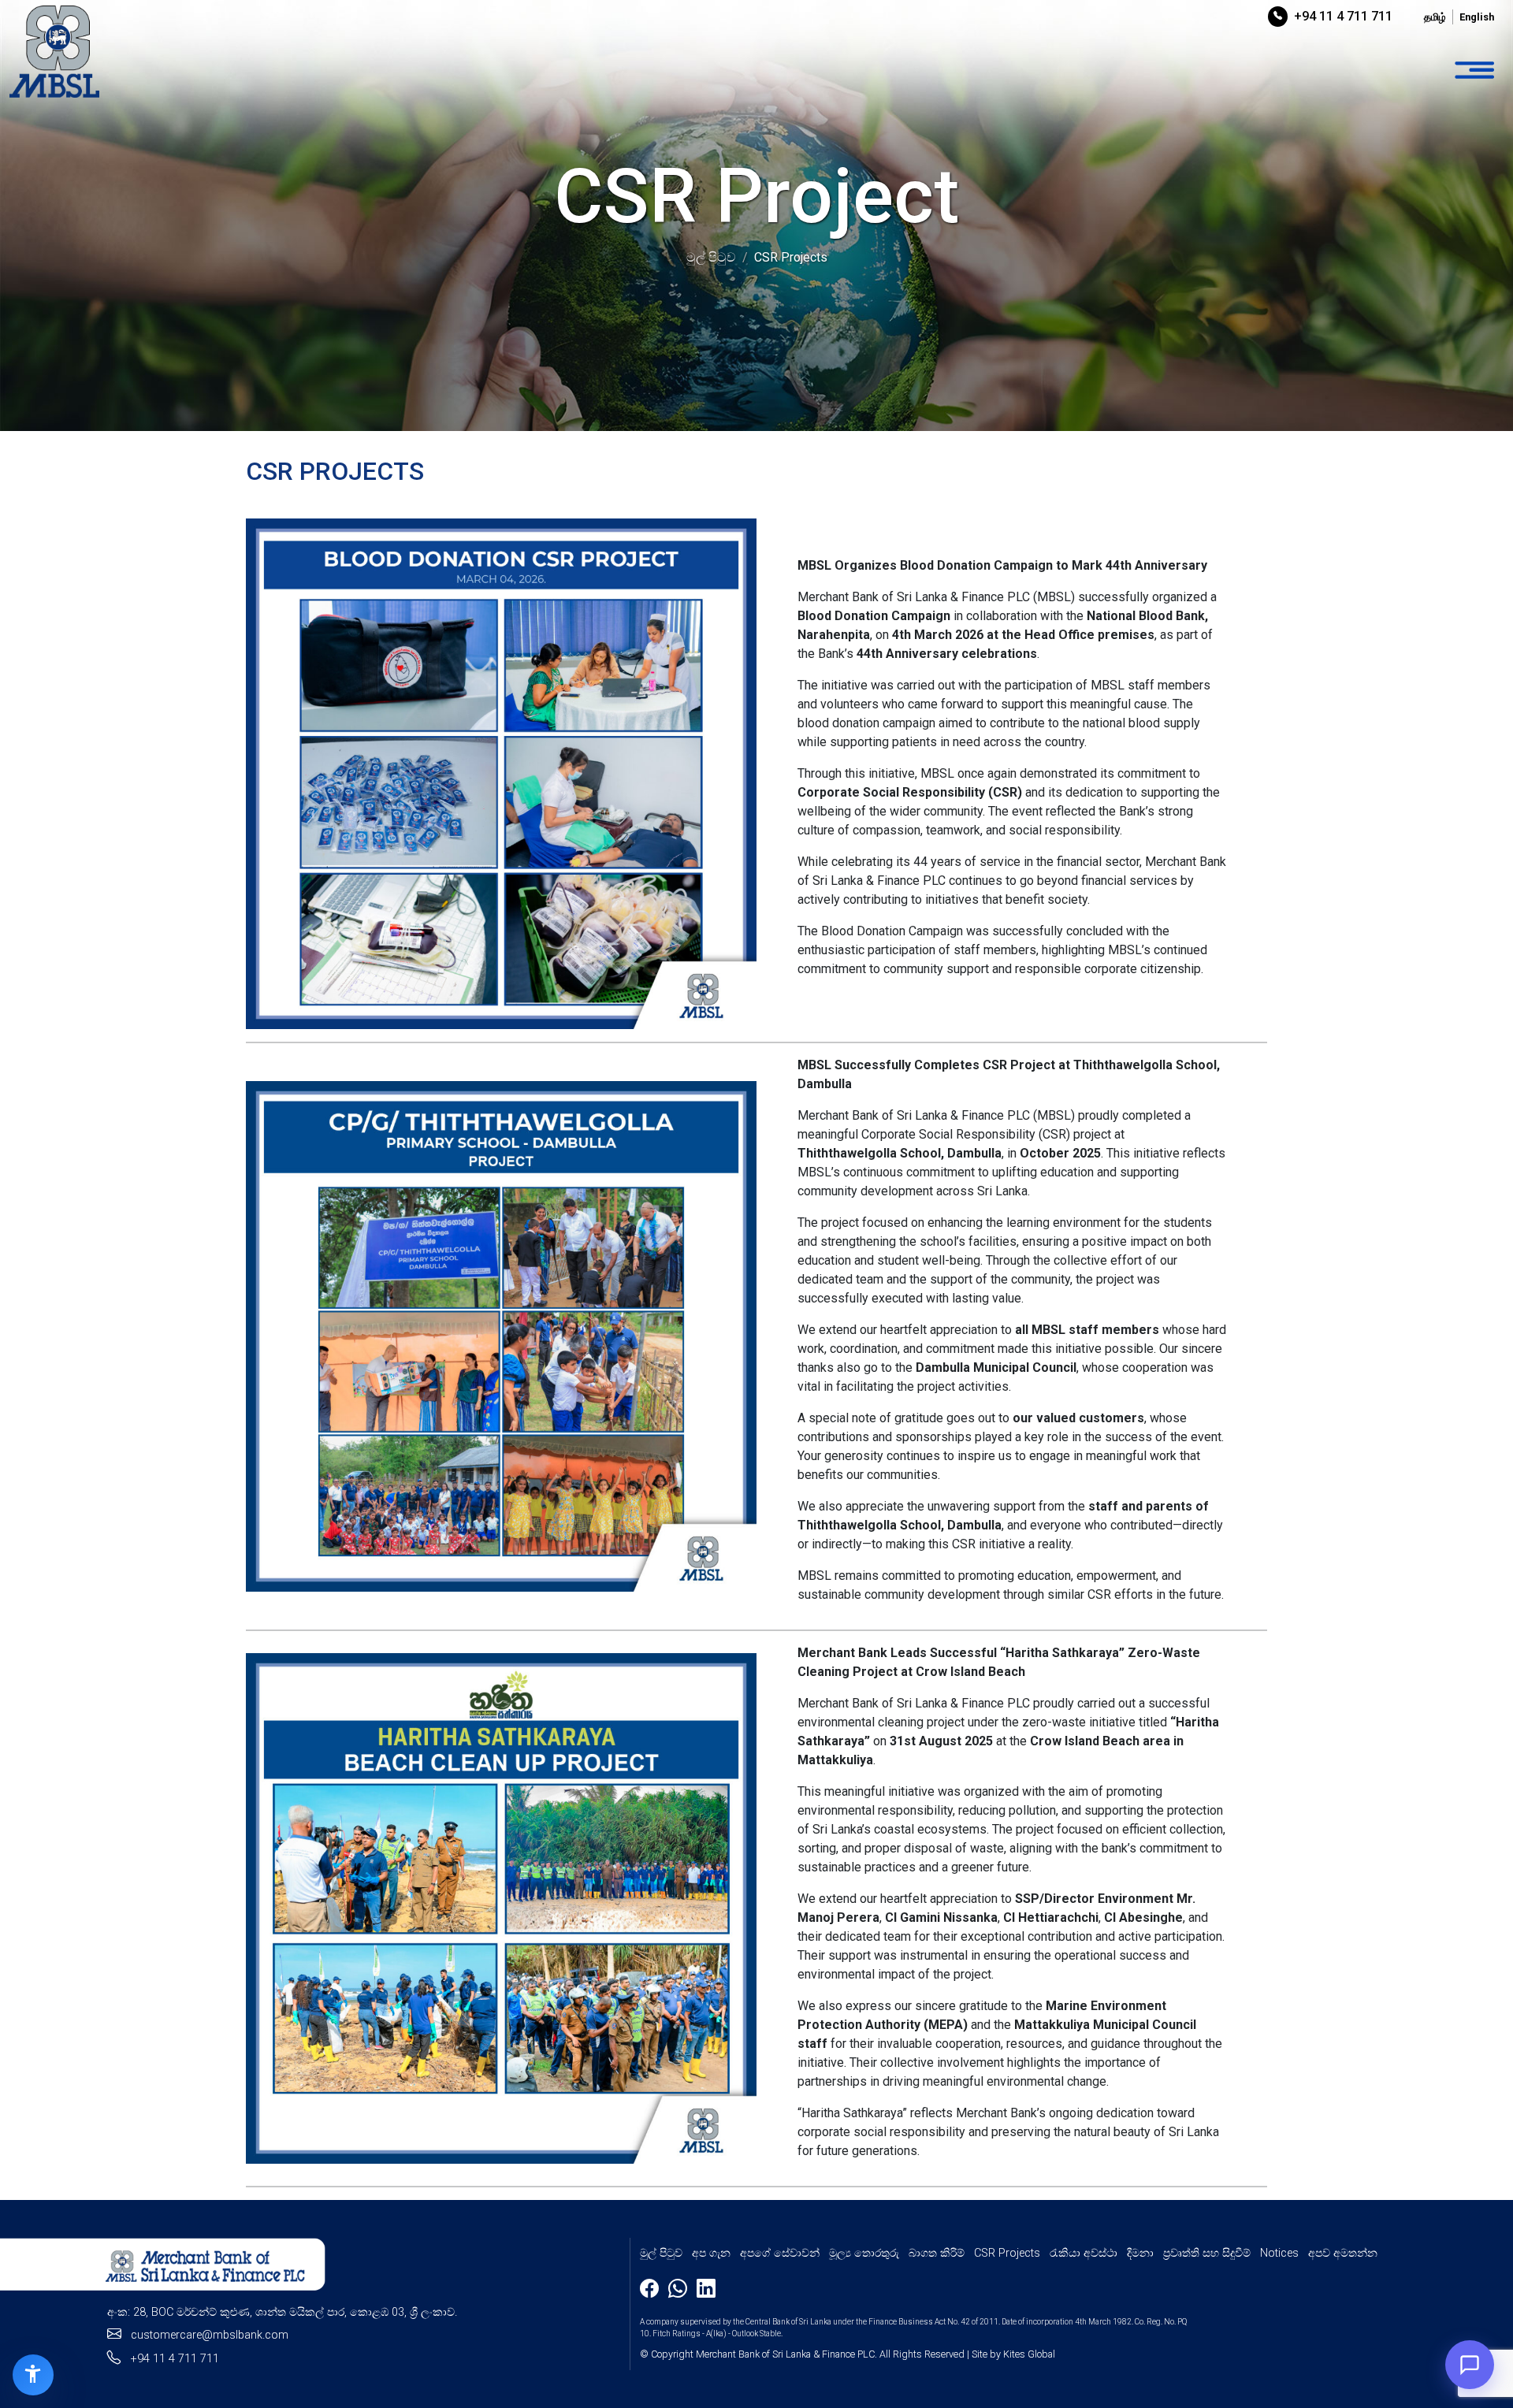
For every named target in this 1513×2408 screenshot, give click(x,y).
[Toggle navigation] (1474, 71)
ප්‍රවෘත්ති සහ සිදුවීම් (1207, 2253)
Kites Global (1029, 2354)
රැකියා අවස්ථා (1084, 2253)
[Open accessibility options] (33, 2375)
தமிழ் (1435, 17)
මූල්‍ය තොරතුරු (864, 2253)
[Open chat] (1470, 2365)
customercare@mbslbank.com (210, 2335)
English (1477, 17)
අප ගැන (711, 2253)
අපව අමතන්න (1343, 2253)
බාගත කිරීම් (937, 2253)
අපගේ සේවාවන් (780, 2253)
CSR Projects (1007, 2253)
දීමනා (1140, 2253)
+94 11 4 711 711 (1343, 16)
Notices (1279, 2253)
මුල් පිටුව (661, 2253)
